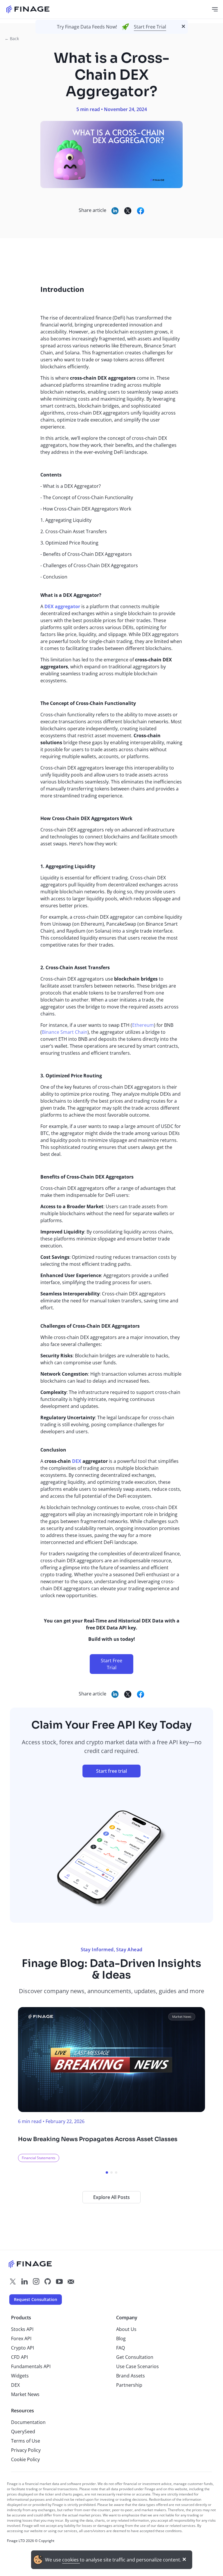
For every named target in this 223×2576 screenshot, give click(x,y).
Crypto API (23, 2348)
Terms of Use (26, 2441)
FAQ (121, 2348)
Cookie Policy (25, 2459)
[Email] (71, 2282)
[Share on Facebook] (141, 211)
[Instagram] (36, 2282)
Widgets (20, 2376)
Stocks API (22, 2329)
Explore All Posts (111, 2197)
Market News (25, 2394)
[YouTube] (59, 2282)
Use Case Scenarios (137, 2366)
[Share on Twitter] (128, 211)
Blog (121, 2338)
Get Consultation (135, 2357)
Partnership (129, 2385)
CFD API (19, 2357)
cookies (71, 2560)
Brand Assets (131, 2376)
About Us (126, 2329)
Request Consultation (36, 2299)
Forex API (21, 2338)
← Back (12, 39)
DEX (15, 2385)
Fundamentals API (31, 2366)
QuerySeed (23, 2432)
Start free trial (111, 1771)
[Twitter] (13, 2282)
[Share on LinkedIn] (115, 211)
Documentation (28, 2422)
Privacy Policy (26, 2450)
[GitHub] (48, 2282)
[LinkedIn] (24, 2282)
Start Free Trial (150, 27)
